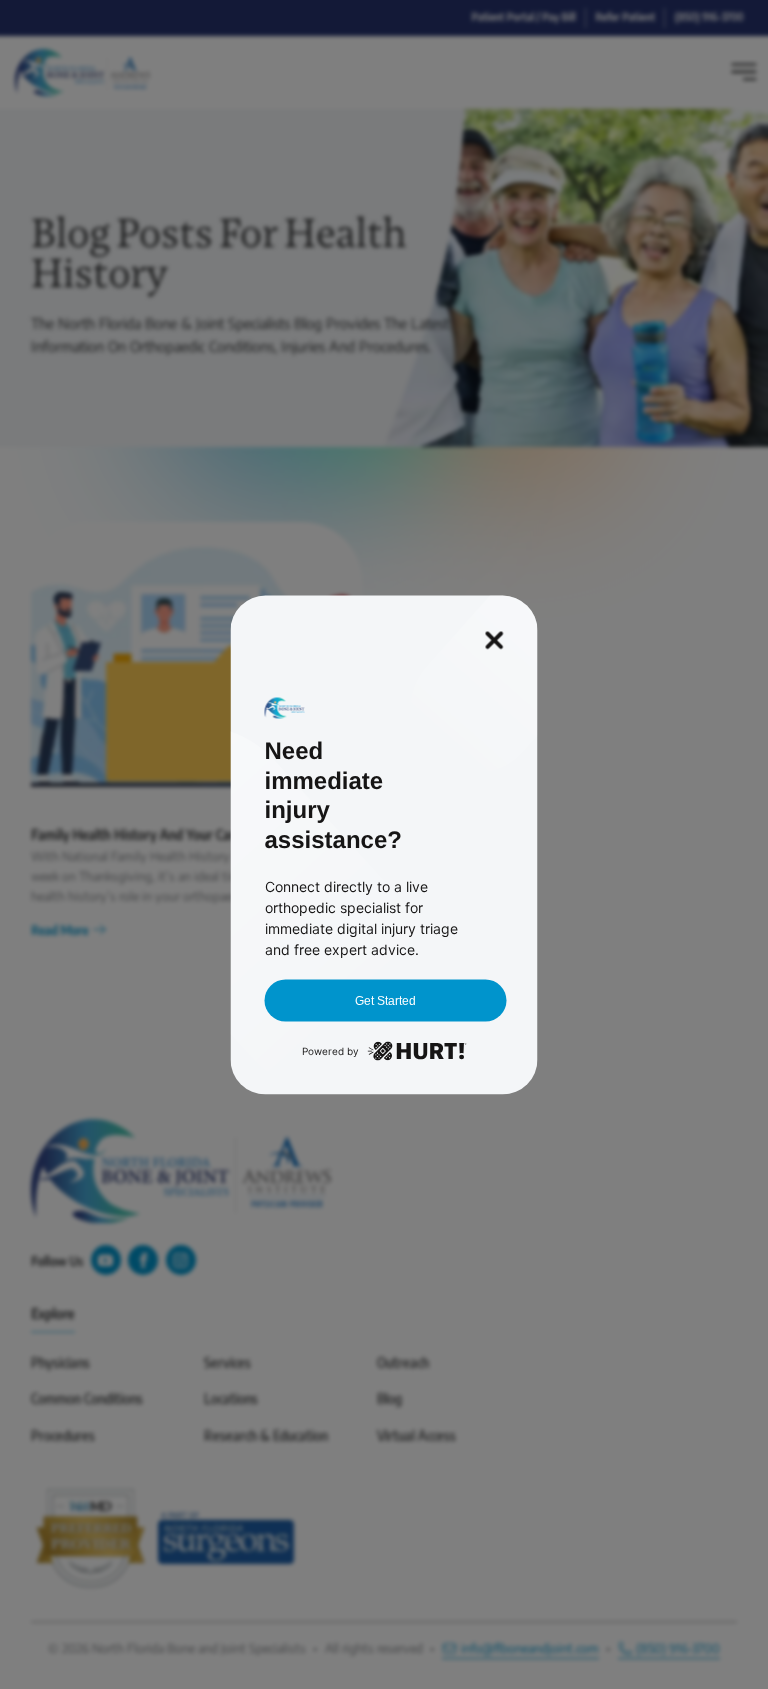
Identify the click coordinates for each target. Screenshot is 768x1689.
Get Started (385, 1000)
